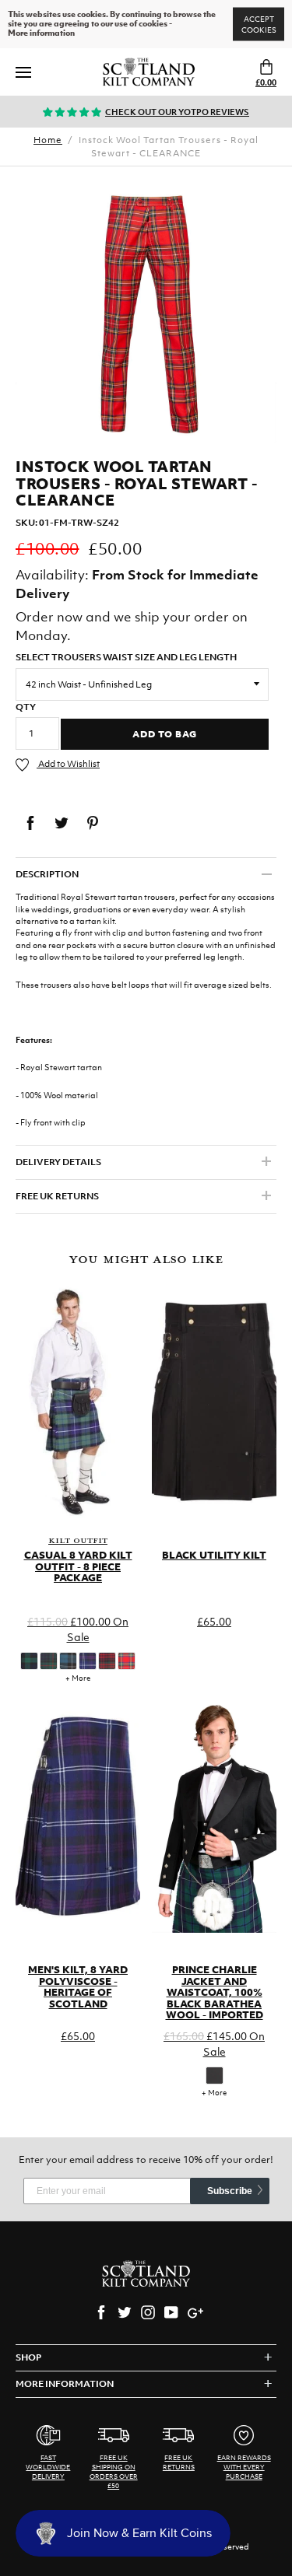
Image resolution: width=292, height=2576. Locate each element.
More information (41, 33)
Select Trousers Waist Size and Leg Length (126, 657)
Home (48, 140)
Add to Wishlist (68, 764)
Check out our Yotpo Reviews (177, 112)
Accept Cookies (259, 24)
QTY (26, 707)
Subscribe (230, 2191)
